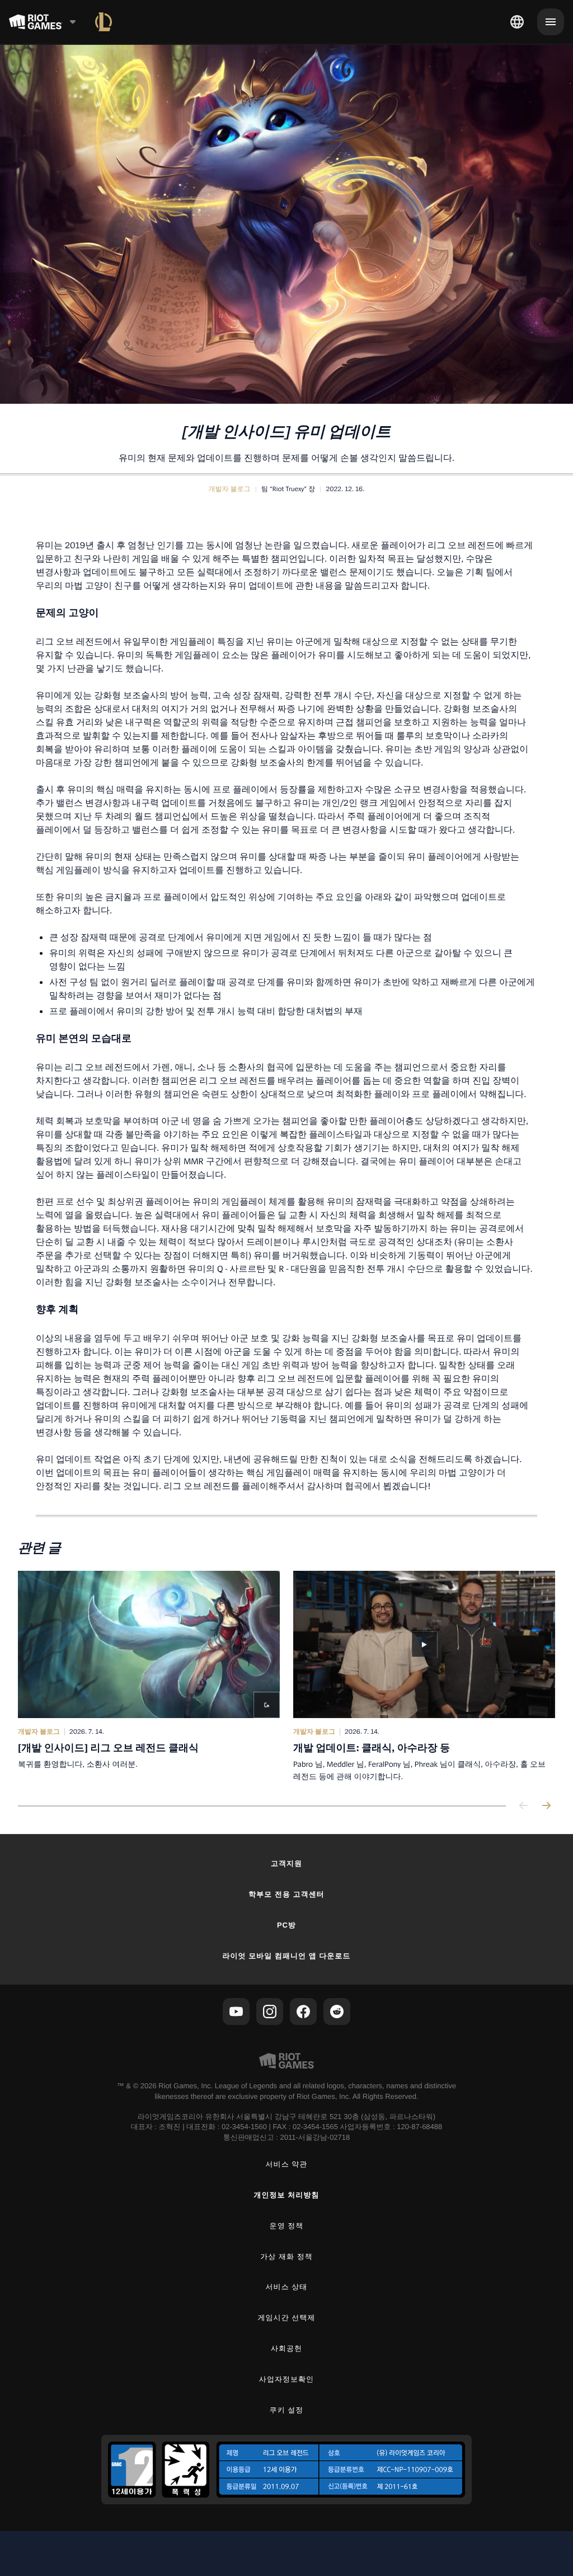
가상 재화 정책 (286, 2257)
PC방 (286, 1925)
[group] (286, 1677)
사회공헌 (286, 2348)
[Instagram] (270, 2012)
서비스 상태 (287, 2287)
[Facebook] (303, 2012)
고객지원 (286, 1863)
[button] (230, 489)
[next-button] (546, 1806)
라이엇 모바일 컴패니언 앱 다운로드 (286, 1956)
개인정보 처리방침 (287, 2195)
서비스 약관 (287, 2164)
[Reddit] (337, 2012)
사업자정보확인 (286, 2379)
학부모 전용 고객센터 (286, 1894)
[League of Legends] (104, 22)
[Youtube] (236, 2012)
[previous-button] (524, 1806)
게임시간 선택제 (287, 2318)
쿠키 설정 (287, 2410)
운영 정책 (287, 2226)
